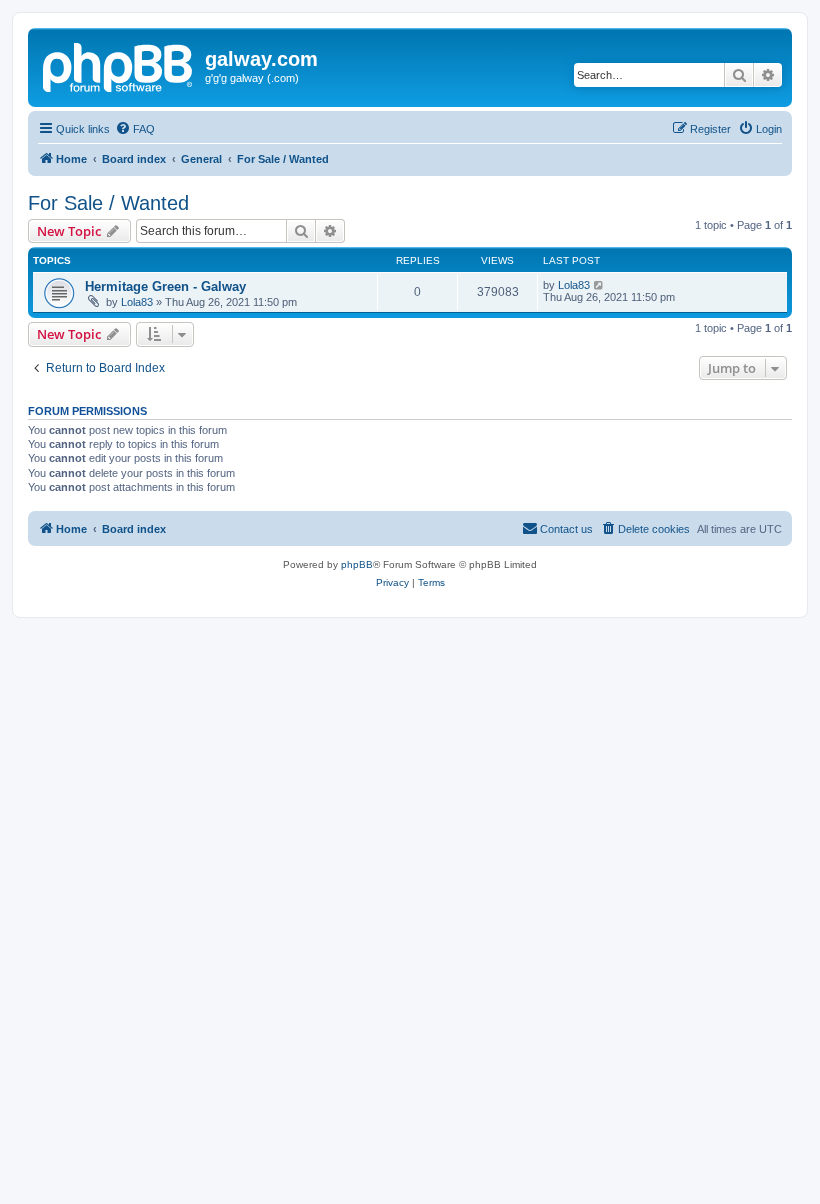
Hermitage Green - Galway (165, 286)
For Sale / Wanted (108, 203)
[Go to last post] (599, 285)
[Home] (119, 65)
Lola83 (137, 302)
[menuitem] (135, 129)
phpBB (357, 564)
